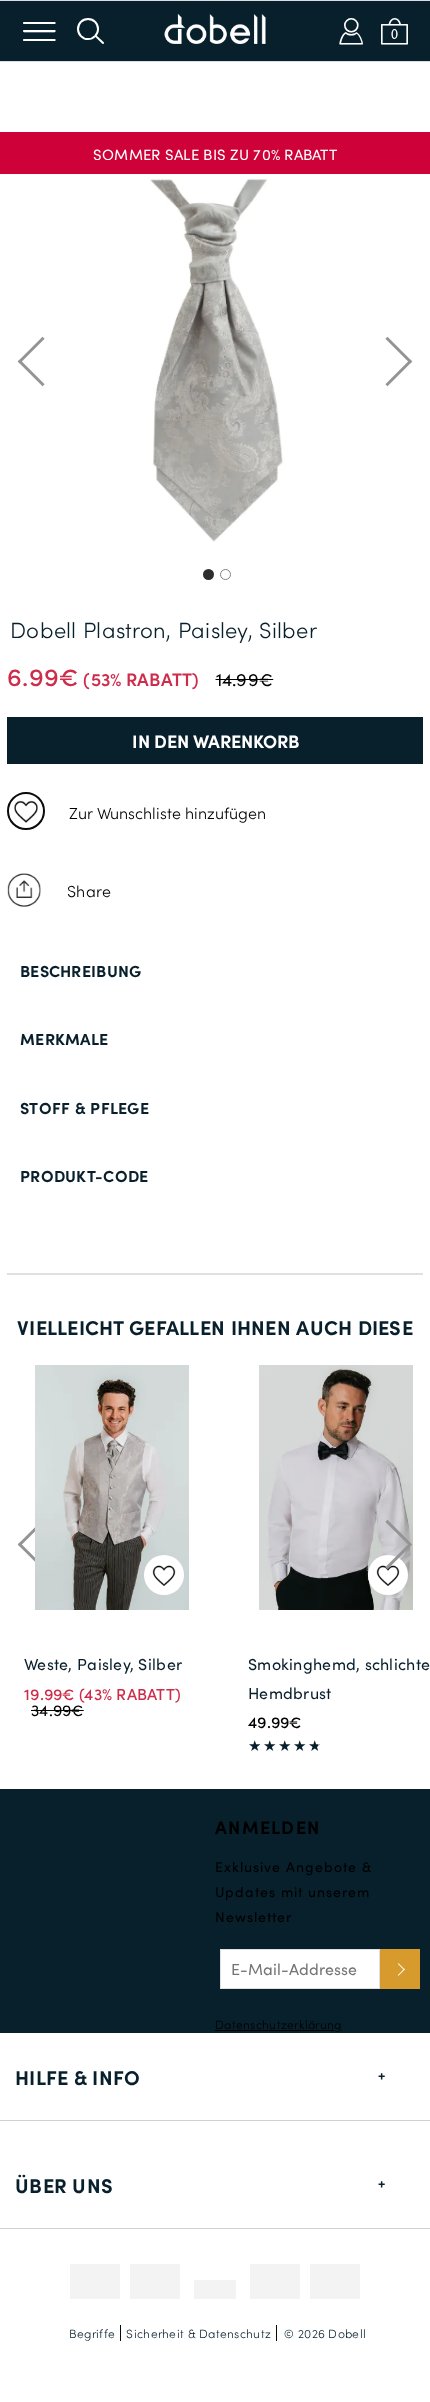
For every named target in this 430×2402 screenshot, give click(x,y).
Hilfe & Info (77, 2077)
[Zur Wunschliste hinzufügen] (26, 811)
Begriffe (92, 2333)
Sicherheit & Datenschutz (198, 2333)
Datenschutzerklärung (278, 2024)
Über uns (64, 2185)
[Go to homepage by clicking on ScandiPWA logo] (215, 31)
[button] (215, 146)
